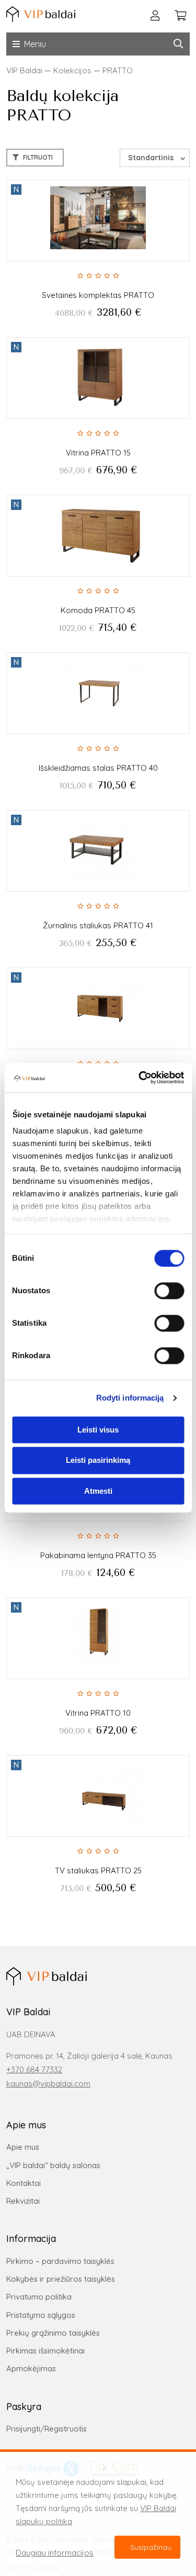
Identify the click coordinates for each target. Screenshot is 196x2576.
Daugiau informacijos (55, 2553)
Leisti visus (98, 1430)
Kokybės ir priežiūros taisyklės (61, 2279)
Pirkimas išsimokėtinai (45, 2351)
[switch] (169, 1291)
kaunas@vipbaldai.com (48, 2084)
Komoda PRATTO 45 (98, 610)
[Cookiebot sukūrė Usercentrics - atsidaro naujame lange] (140, 1078)
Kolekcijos (72, 70)
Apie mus (23, 2147)
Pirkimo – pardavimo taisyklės (60, 2261)
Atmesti (98, 1491)
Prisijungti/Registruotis (47, 2429)
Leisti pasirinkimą (98, 1461)
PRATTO (118, 70)
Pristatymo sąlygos (41, 2315)
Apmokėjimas (31, 2368)
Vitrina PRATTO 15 (98, 453)
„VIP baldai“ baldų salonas (53, 2165)
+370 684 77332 (34, 2069)
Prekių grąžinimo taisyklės (53, 2333)
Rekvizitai (23, 2201)
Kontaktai (24, 2183)
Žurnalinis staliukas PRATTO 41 (98, 925)
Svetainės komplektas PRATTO (98, 295)
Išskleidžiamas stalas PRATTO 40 (98, 768)
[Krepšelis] (180, 16)
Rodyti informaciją (130, 1398)
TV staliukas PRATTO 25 (98, 1870)
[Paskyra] (155, 16)
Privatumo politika (39, 2297)
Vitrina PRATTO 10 (98, 1713)
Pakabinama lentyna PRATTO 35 (98, 1555)
